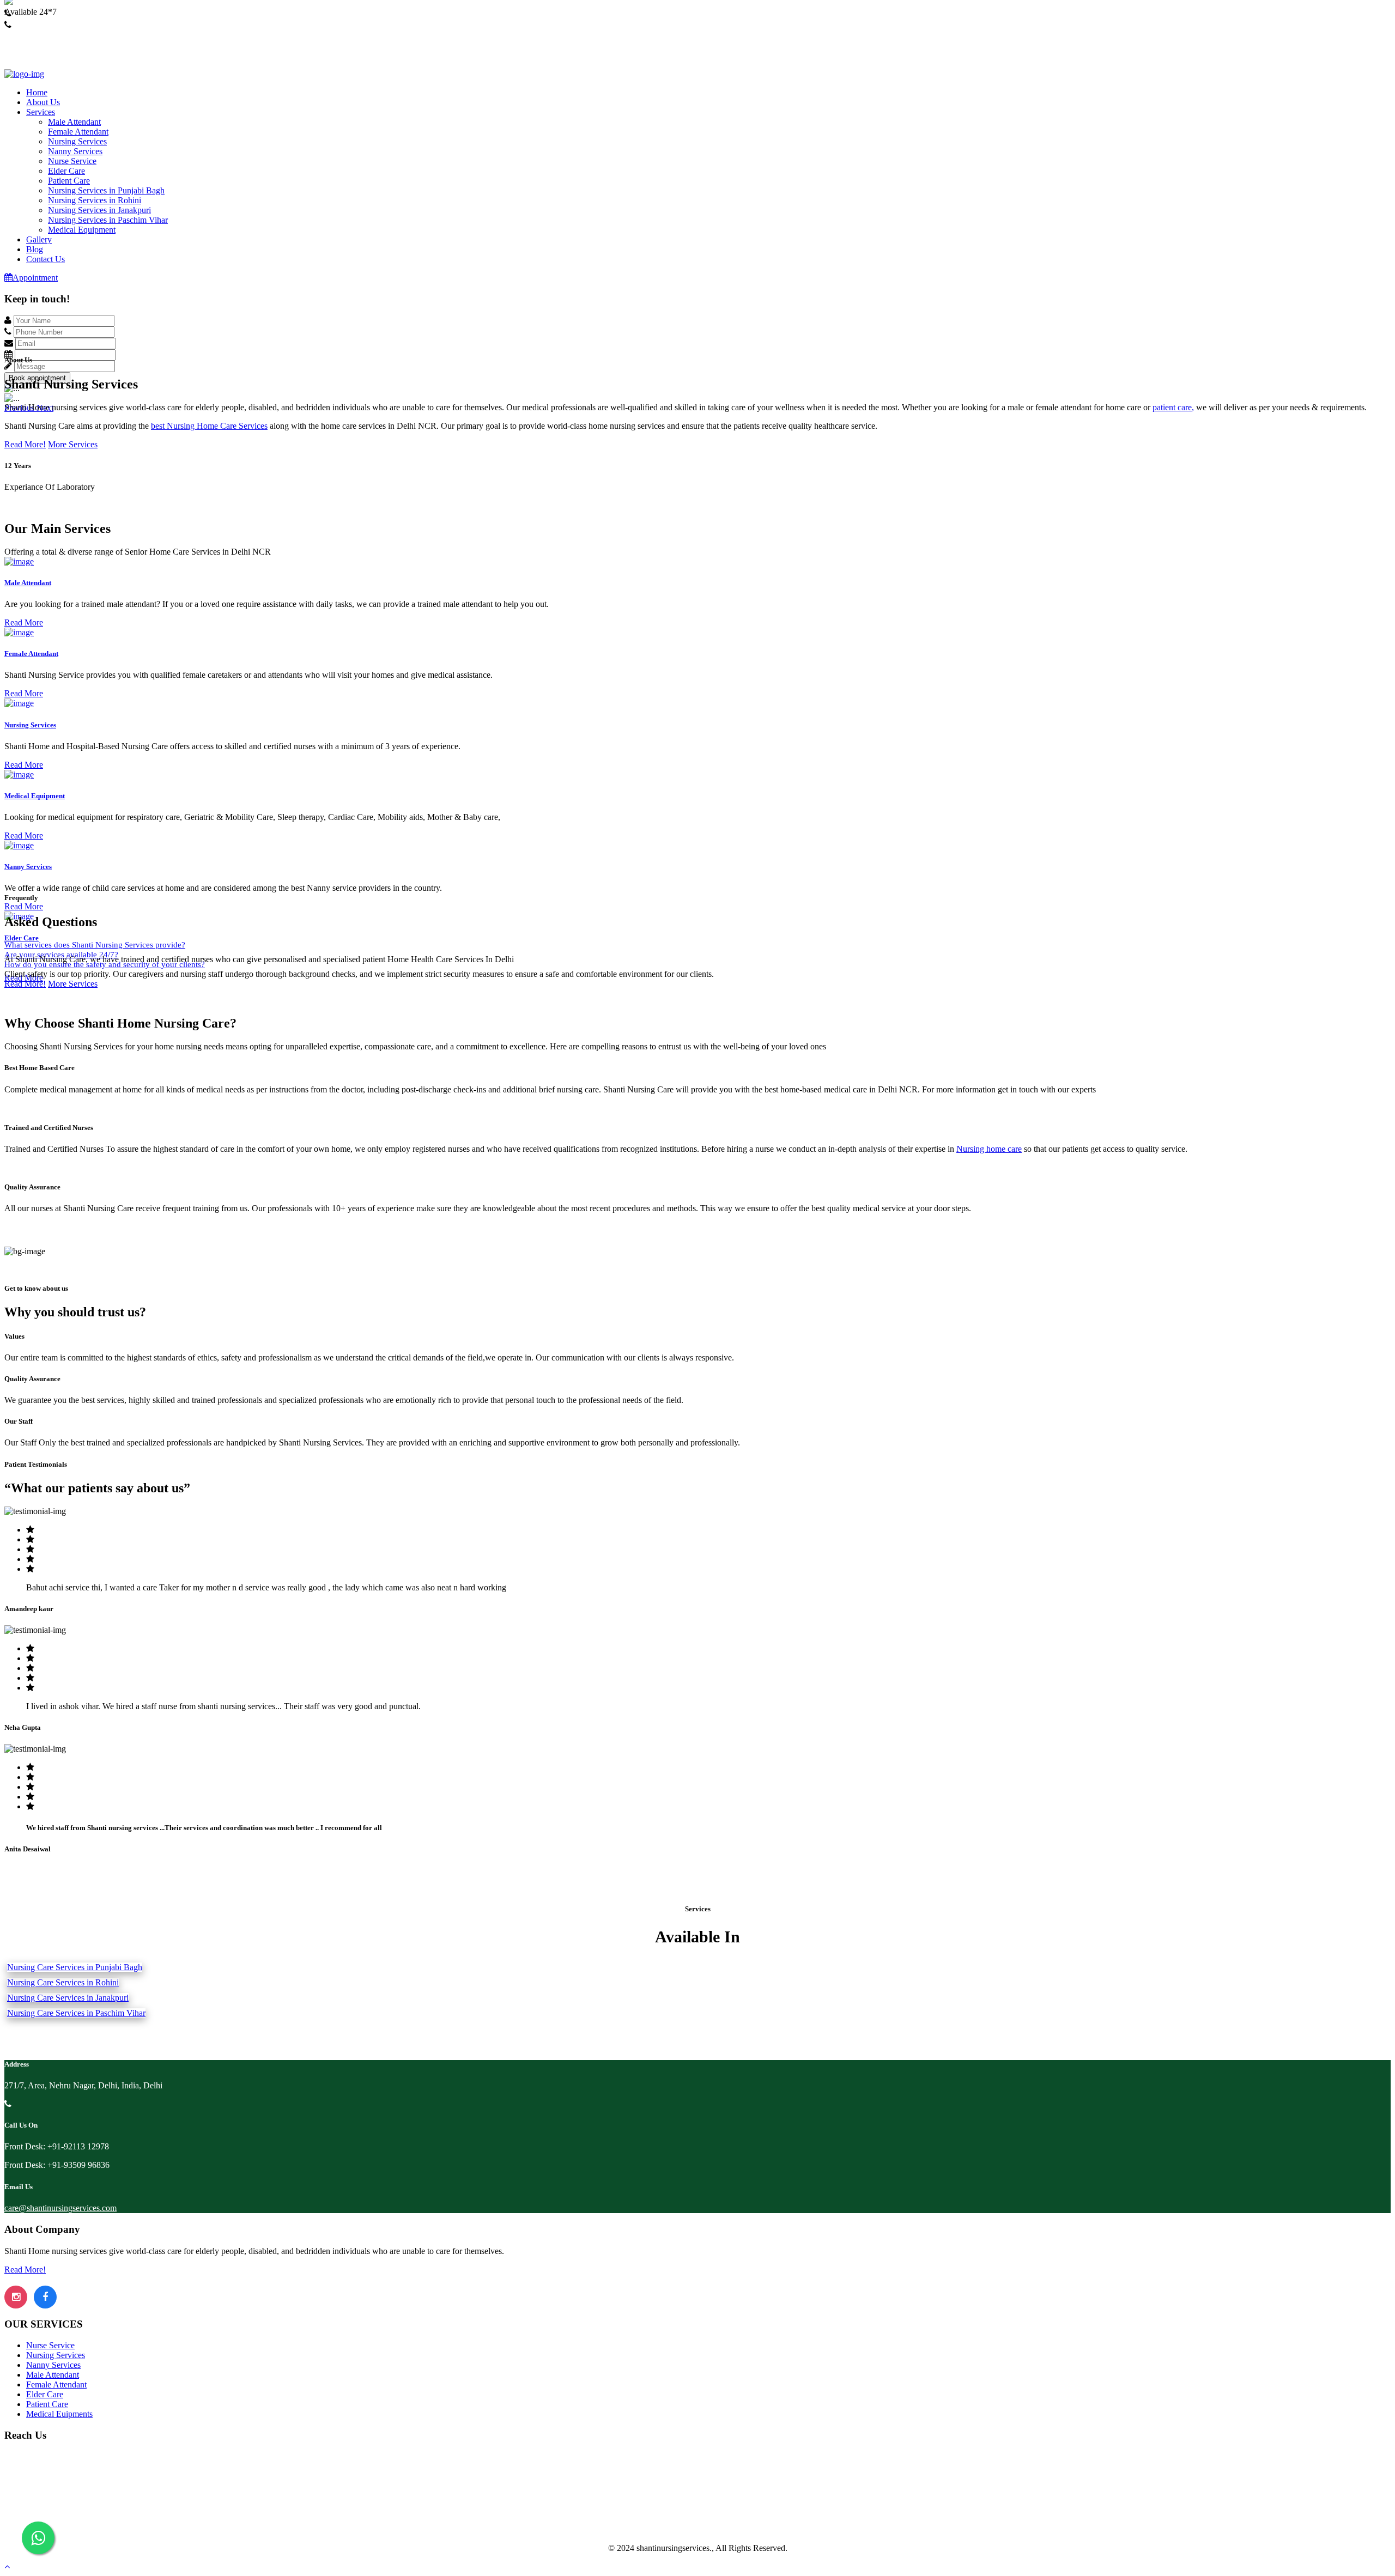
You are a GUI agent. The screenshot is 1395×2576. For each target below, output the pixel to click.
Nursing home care (989, 1149)
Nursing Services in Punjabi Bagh (106, 190)
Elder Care (66, 171)
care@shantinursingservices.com (60, 2208)
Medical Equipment (82, 230)
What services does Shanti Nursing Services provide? (95, 945)
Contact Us (46, 259)
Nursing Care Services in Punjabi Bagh (75, 1967)
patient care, (1173, 407)
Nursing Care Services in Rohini (63, 1982)
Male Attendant (74, 122)
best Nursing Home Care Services (209, 426)
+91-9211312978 (34, 23)
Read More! (25, 444)
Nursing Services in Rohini (95, 200)
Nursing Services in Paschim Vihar (108, 220)
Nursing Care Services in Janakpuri (68, 1998)
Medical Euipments (59, 2414)
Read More (24, 622)
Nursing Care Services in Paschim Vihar (76, 2013)
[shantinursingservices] (24, 74)
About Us (43, 102)
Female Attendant (78, 132)
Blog (35, 249)
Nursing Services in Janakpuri (99, 210)
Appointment (35, 278)
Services (41, 112)
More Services (73, 444)
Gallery (39, 239)
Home (37, 92)
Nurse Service (72, 161)
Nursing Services (77, 141)
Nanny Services (75, 151)
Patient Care (69, 181)
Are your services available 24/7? (61, 955)
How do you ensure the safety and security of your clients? (105, 964)
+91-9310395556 (34, 35)
